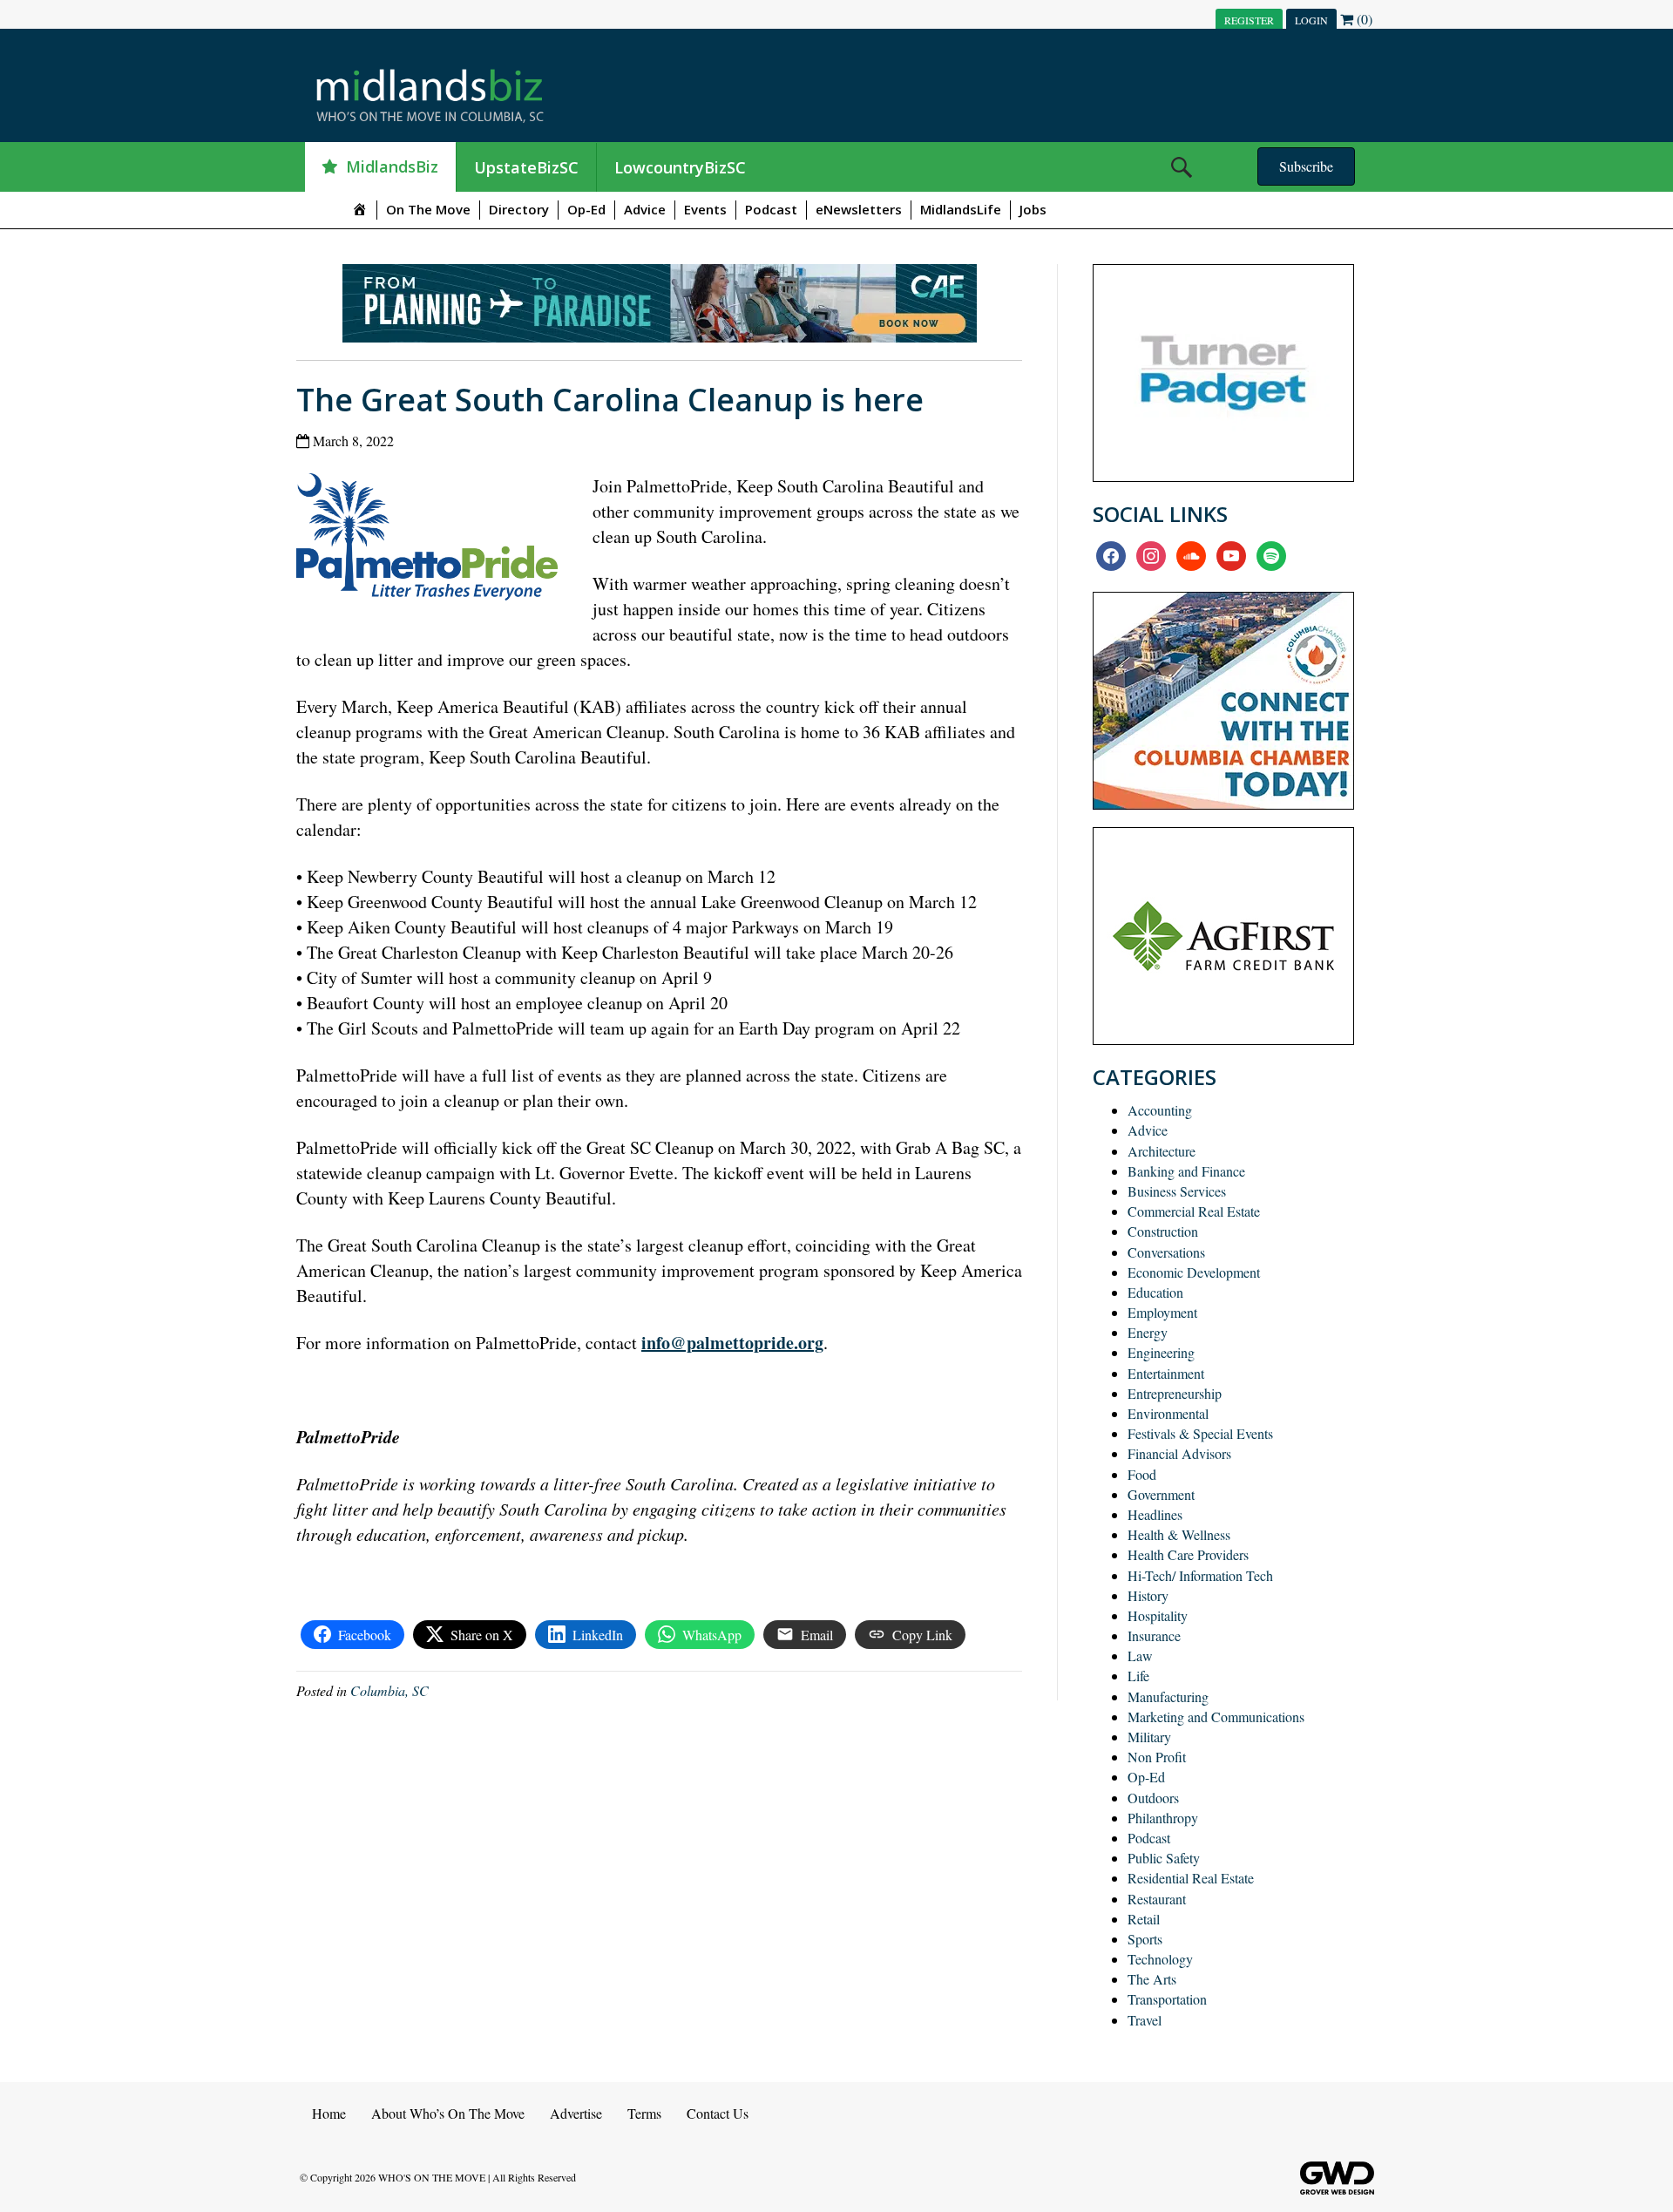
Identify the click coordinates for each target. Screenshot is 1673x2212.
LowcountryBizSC (680, 167)
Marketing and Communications (1216, 1717)
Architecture (1162, 1151)
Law (1140, 1656)
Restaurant (1157, 1899)
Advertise (576, 2113)
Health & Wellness (1179, 1534)
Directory (519, 209)
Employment (1162, 1312)
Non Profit (1157, 1757)
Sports (1145, 1939)
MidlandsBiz (392, 166)
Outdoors (1153, 1798)
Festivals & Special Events (1200, 1433)
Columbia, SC (389, 1690)
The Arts (1152, 1979)
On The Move (428, 209)
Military (1149, 1737)
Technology (1160, 1959)
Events (705, 209)
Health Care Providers (1188, 1554)
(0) (1363, 19)
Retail (1144, 1919)
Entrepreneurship (1175, 1393)
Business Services (1177, 1191)
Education (1155, 1292)
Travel (1145, 2020)
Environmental (1168, 1413)
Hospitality (1158, 1615)
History (1148, 1595)
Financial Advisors (1179, 1453)
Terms (644, 2113)
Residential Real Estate (1191, 1878)
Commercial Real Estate (1194, 1211)
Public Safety (1164, 1858)
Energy (1148, 1332)
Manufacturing (1168, 1696)
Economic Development (1194, 1272)
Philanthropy (1163, 1818)
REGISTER (1249, 20)
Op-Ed (586, 209)
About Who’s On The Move (448, 2113)
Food (1142, 1474)
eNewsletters (859, 209)
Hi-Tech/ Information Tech (1200, 1575)
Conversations (1166, 1252)
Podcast (771, 209)
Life (1138, 1676)
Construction (1163, 1231)
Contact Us (718, 2113)
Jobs (1033, 209)
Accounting (1160, 1110)
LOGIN (1311, 20)
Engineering (1161, 1352)
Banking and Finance (1186, 1171)
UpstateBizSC (526, 167)
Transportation (1167, 1999)
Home (329, 2113)
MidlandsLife (961, 209)
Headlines (1155, 1514)
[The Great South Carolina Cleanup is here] (433, 541)
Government (1161, 1494)
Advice (645, 209)
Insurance (1154, 1635)
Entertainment (1166, 1373)
